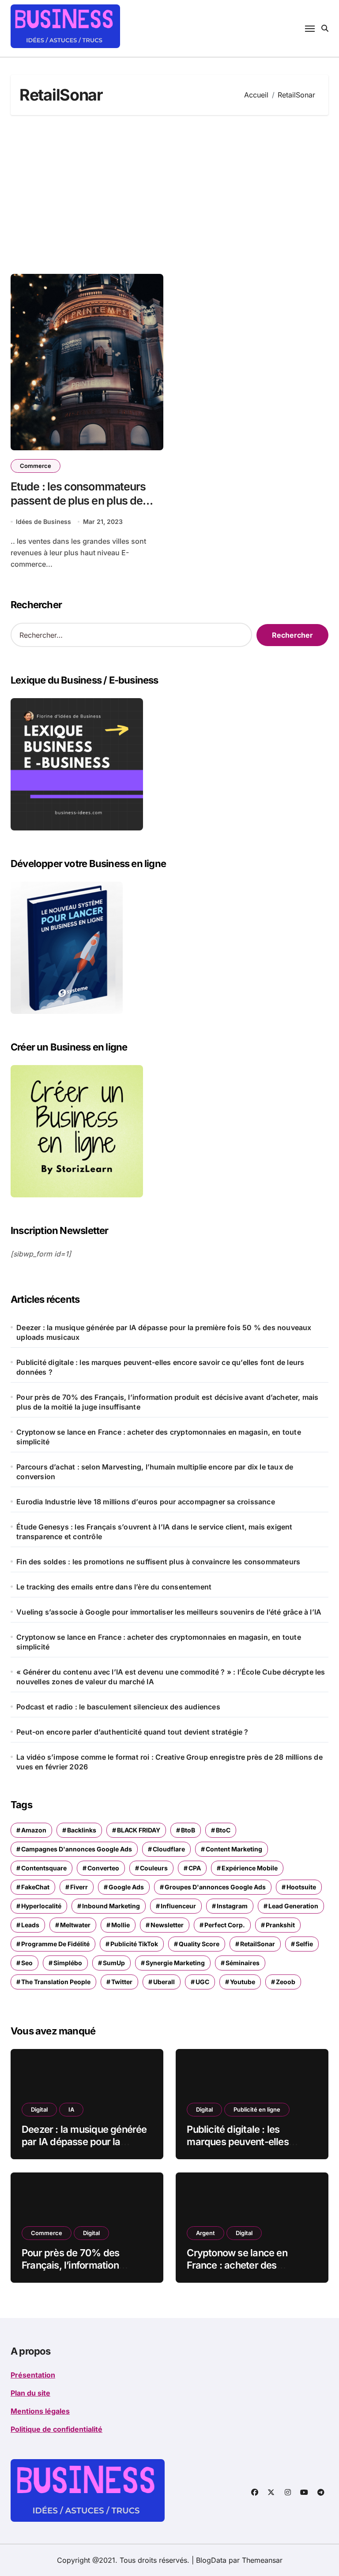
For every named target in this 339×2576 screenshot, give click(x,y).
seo (27, 1963)
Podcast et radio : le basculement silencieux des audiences (118, 1707)
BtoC (223, 1830)
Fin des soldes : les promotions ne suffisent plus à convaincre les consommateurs (158, 1562)
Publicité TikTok (134, 1944)
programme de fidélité (55, 1944)
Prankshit (280, 1925)
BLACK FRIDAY (139, 1830)
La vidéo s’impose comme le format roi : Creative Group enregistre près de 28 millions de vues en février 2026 (169, 1762)
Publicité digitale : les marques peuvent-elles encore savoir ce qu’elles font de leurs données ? (160, 1367)
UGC (202, 1982)
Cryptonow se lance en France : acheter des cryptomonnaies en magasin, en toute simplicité (159, 1437)
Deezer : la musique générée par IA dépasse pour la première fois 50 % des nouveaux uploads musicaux (164, 1332)
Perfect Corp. (225, 1925)
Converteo (103, 1868)
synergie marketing (175, 1963)
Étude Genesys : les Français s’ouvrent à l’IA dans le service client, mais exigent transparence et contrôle (154, 1532)
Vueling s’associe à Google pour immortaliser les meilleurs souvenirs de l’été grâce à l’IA (169, 1612)
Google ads (126, 1887)
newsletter (167, 1925)
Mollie (121, 1925)
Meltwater (75, 1925)
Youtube (243, 1982)
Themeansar (262, 2560)
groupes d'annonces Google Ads (215, 1887)
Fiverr (79, 1887)
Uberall (164, 1982)
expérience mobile (250, 1868)
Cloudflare (169, 1849)
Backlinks (82, 1830)
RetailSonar (258, 1944)
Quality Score (199, 1944)
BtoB (188, 1830)
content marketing (234, 1849)
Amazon (34, 1830)
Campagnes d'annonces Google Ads (77, 1849)
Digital (39, 2109)
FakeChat (35, 1887)
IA (71, 2109)
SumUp (114, 1963)
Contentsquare (44, 1868)
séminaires (243, 1963)
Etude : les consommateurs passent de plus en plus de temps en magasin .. (78, 501)
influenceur (178, 1906)
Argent (205, 2233)
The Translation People (56, 1982)
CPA (195, 1868)
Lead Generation (293, 1906)
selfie (304, 1944)
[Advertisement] (171, 194)
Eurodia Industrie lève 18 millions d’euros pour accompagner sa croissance (146, 1502)
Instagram (232, 1906)
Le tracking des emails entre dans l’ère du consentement (114, 1587)
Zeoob (286, 1982)
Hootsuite (301, 1887)
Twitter (122, 1982)
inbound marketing (111, 1906)
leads (30, 1925)
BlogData (211, 2560)
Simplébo (68, 1963)
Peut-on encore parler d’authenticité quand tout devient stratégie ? (132, 1732)
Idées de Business (43, 522)
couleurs (154, 1868)
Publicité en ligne (257, 2109)
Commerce (36, 466)
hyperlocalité (41, 1906)
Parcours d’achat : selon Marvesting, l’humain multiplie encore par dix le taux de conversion (155, 1472)
